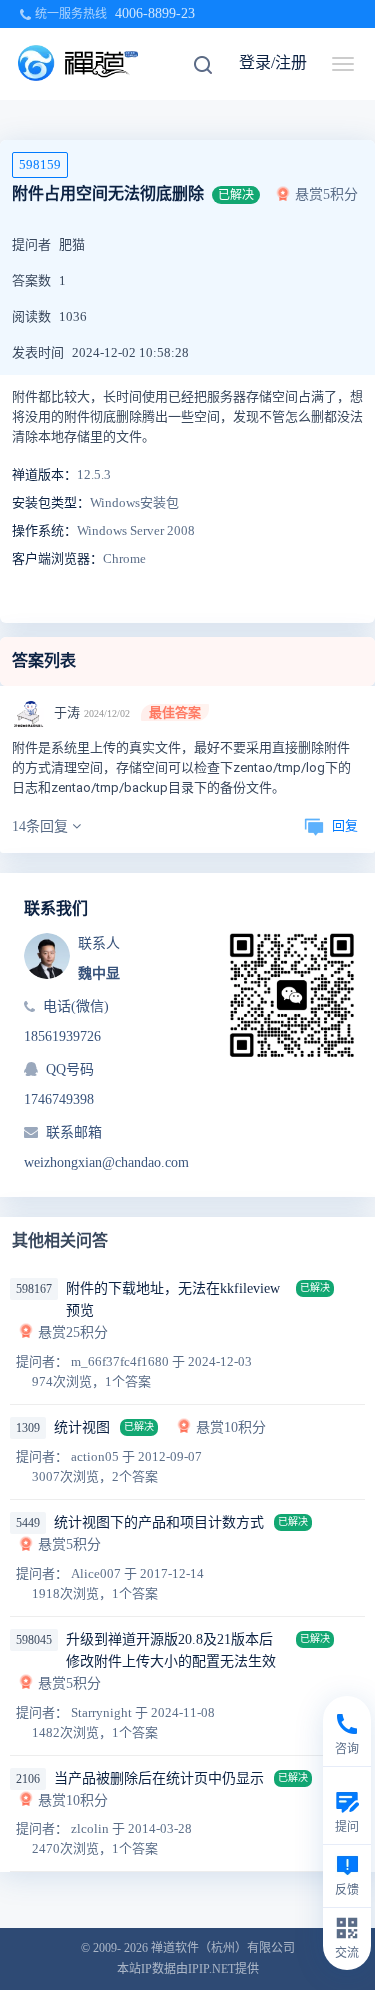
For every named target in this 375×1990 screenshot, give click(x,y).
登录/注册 (273, 62)
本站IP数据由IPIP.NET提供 (188, 1969)
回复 (345, 825)
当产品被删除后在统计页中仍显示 (159, 1778)
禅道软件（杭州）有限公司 (223, 1948)
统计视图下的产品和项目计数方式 (159, 1522)
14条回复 (42, 826)
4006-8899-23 (155, 13)
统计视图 (82, 1427)
